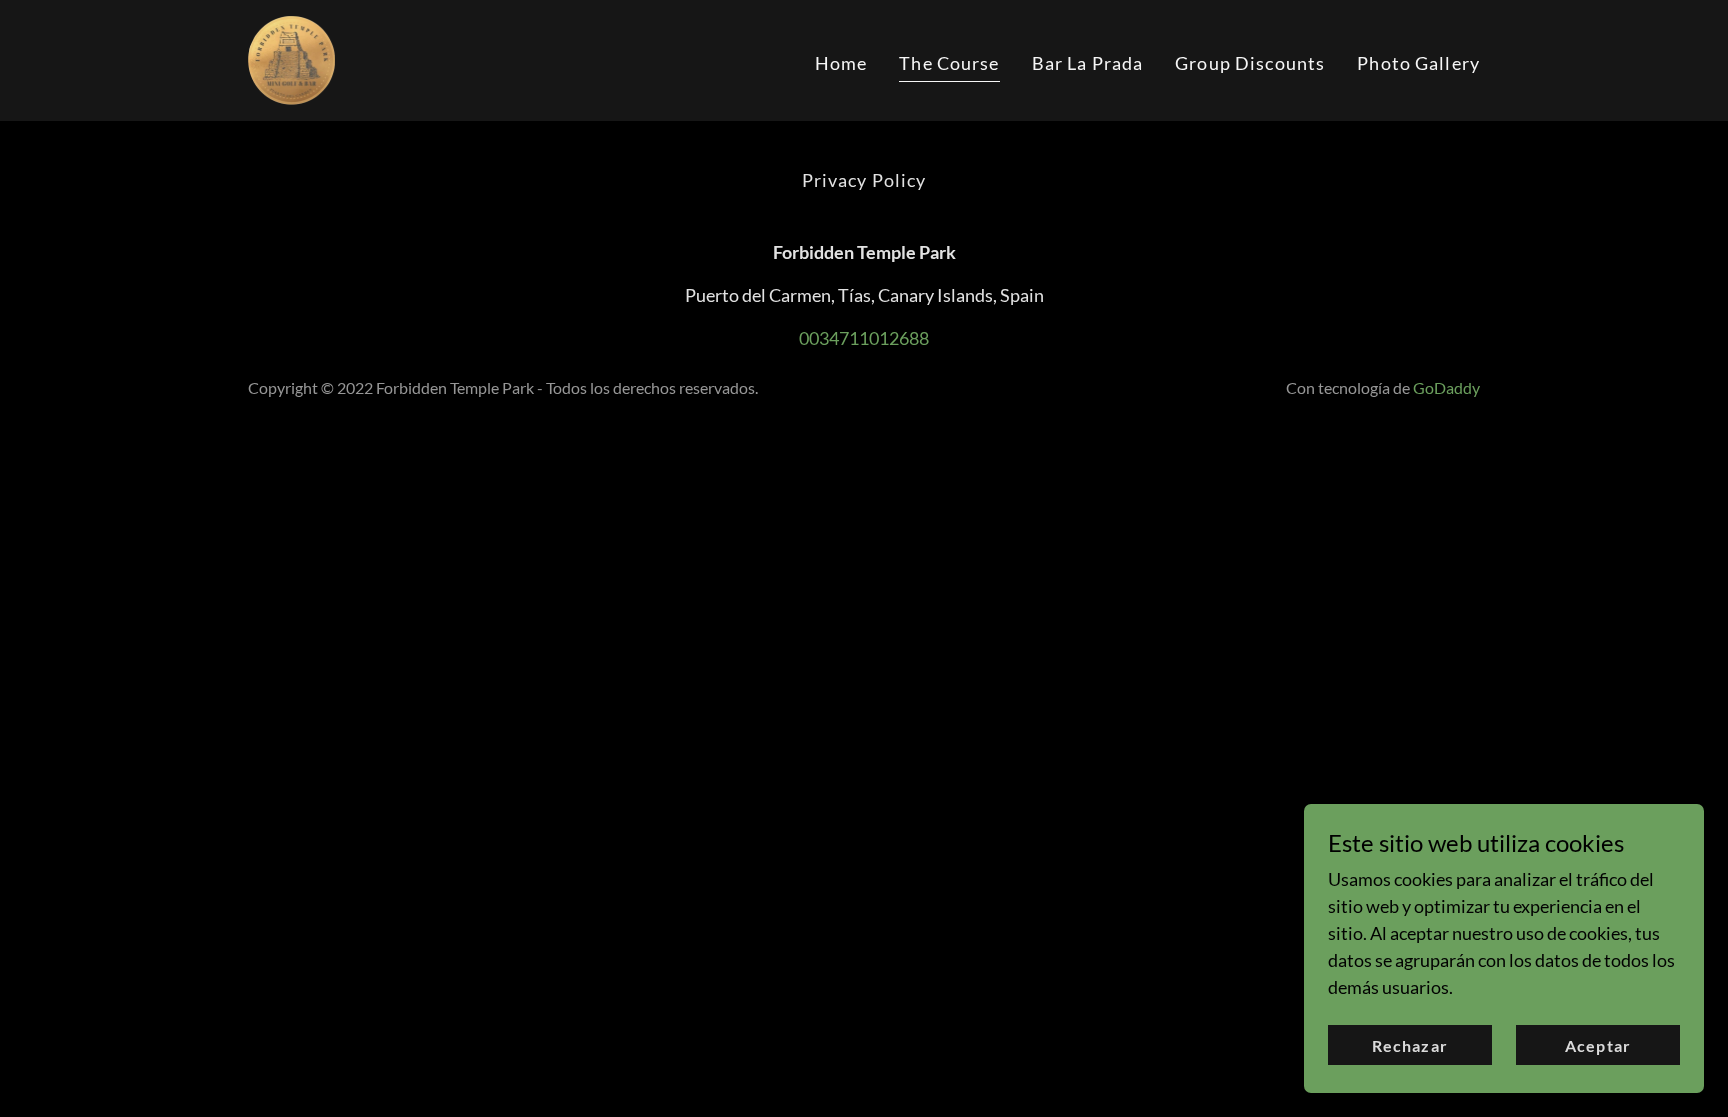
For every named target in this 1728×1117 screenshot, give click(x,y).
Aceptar (1597, 1045)
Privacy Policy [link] (864, 180)
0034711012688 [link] (864, 338)
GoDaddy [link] (1446, 387)
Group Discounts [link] (1250, 63)
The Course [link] (949, 63)
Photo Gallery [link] (1418, 63)
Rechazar (1409, 1045)
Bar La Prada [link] (1088, 63)
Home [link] (841, 63)
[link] (291, 58)
